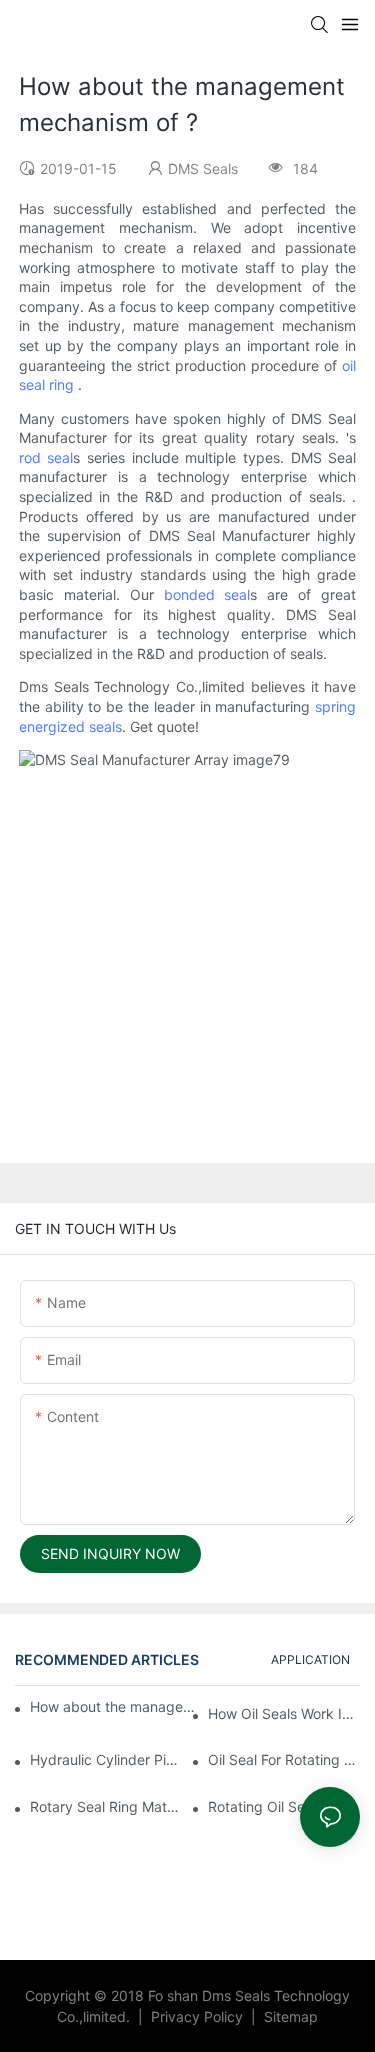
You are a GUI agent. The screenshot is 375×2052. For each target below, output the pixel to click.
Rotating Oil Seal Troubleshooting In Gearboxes (284, 1806)
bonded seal (207, 594)
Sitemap (289, 2016)
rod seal (46, 457)
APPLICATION (310, 1659)
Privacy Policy (199, 2016)
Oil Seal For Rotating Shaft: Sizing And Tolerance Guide (284, 1759)
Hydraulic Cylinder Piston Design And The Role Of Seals (106, 1759)
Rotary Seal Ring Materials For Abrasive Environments (106, 1806)
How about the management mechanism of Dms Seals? (116, 1706)
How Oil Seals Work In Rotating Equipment (284, 1713)
